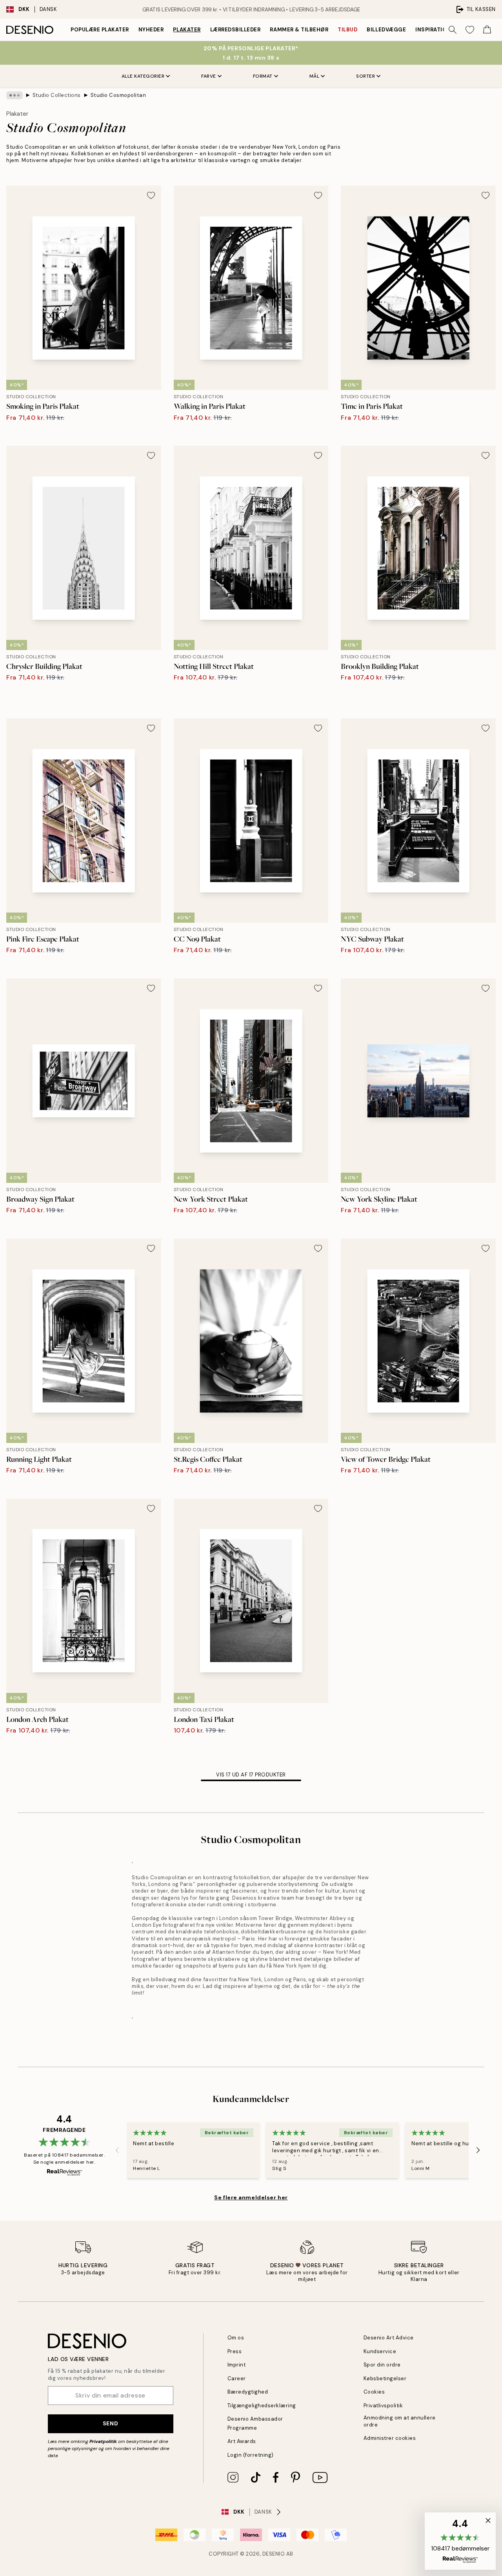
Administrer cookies (390, 2438)
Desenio (274, 2554)
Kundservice (380, 2351)
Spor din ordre (382, 2365)
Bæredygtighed (248, 2392)
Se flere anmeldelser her (251, 2197)
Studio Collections (57, 95)
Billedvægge (386, 30)
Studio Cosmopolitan (118, 95)
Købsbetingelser (385, 2378)
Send (110, 2423)
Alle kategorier (143, 76)
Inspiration (433, 30)
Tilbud (347, 30)
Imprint (237, 2365)
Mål (315, 76)
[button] (460, 2541)
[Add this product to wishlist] (151, 195)
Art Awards (242, 2441)
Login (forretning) (251, 2455)
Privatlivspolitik (383, 2406)
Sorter (366, 76)
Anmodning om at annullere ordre (400, 2421)
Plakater (187, 30)
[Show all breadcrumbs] (15, 95)
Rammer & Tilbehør (299, 30)
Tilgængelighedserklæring (262, 2406)
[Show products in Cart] (487, 30)
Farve (209, 76)
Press (235, 2351)
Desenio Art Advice (389, 2338)
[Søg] (453, 30)
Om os (236, 2338)
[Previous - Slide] (117, 2150)
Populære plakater (100, 30)
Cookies (374, 2392)
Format (263, 76)
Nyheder (151, 30)
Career (237, 2378)
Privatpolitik (103, 2441)
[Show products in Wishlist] (470, 30)
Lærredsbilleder (236, 30)
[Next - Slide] (478, 2150)
